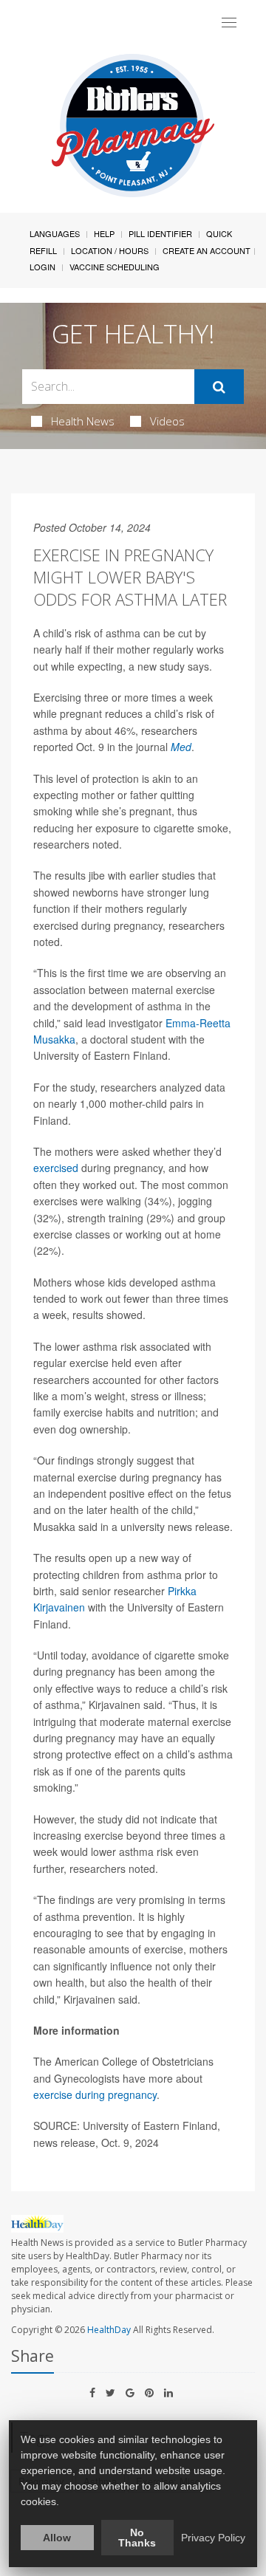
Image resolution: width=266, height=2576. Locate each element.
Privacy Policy (213, 2538)
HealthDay (109, 2330)
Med (181, 747)
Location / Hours (110, 250)
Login (42, 267)
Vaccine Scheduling (115, 267)
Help (104, 233)
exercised (56, 1168)
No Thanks (137, 2538)
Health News (83, 421)
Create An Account (207, 250)
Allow (57, 2538)
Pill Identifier (160, 233)
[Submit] (219, 387)
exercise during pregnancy (95, 2094)
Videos (167, 421)
